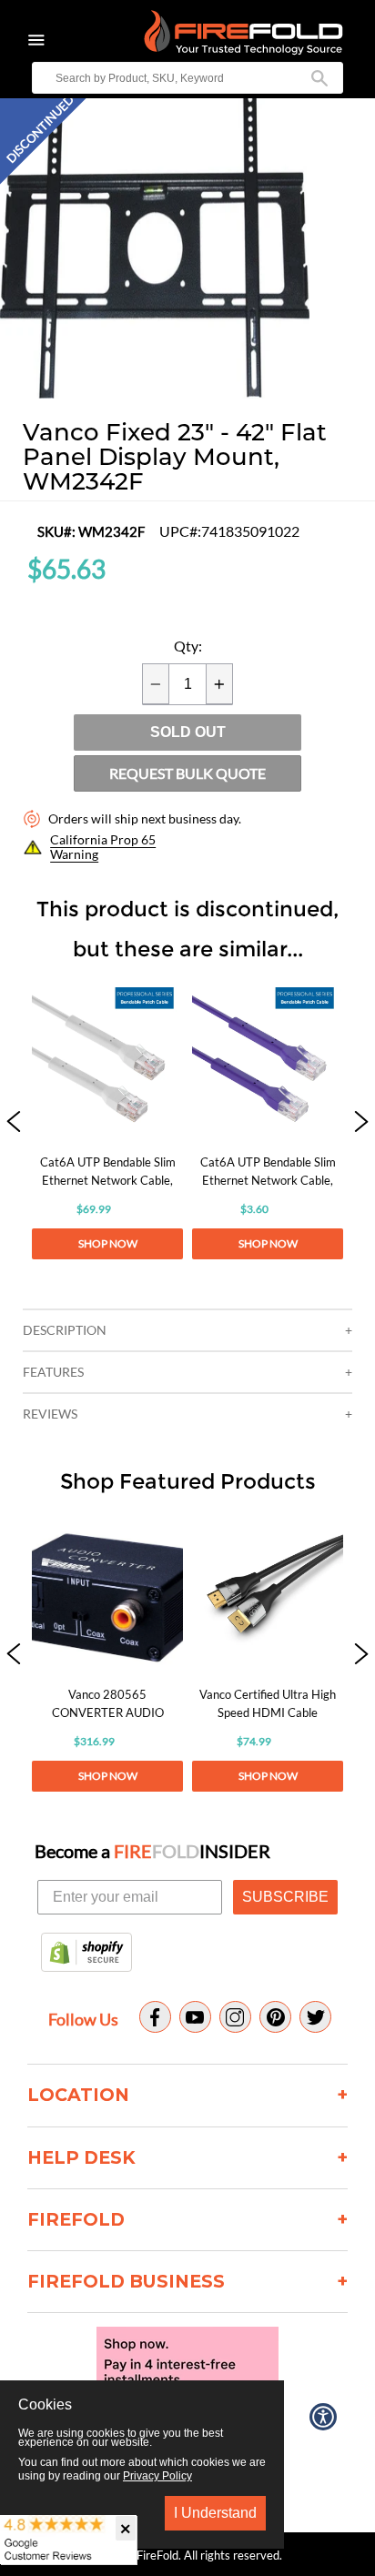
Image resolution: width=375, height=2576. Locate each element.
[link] (107, 1123)
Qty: (188, 646)
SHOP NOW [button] (108, 1243)
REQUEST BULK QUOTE (187, 773)
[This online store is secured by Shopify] (86, 1954)
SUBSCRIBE (285, 1897)
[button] (14, 1123)
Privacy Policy (157, 2476)
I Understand (215, 2513)
